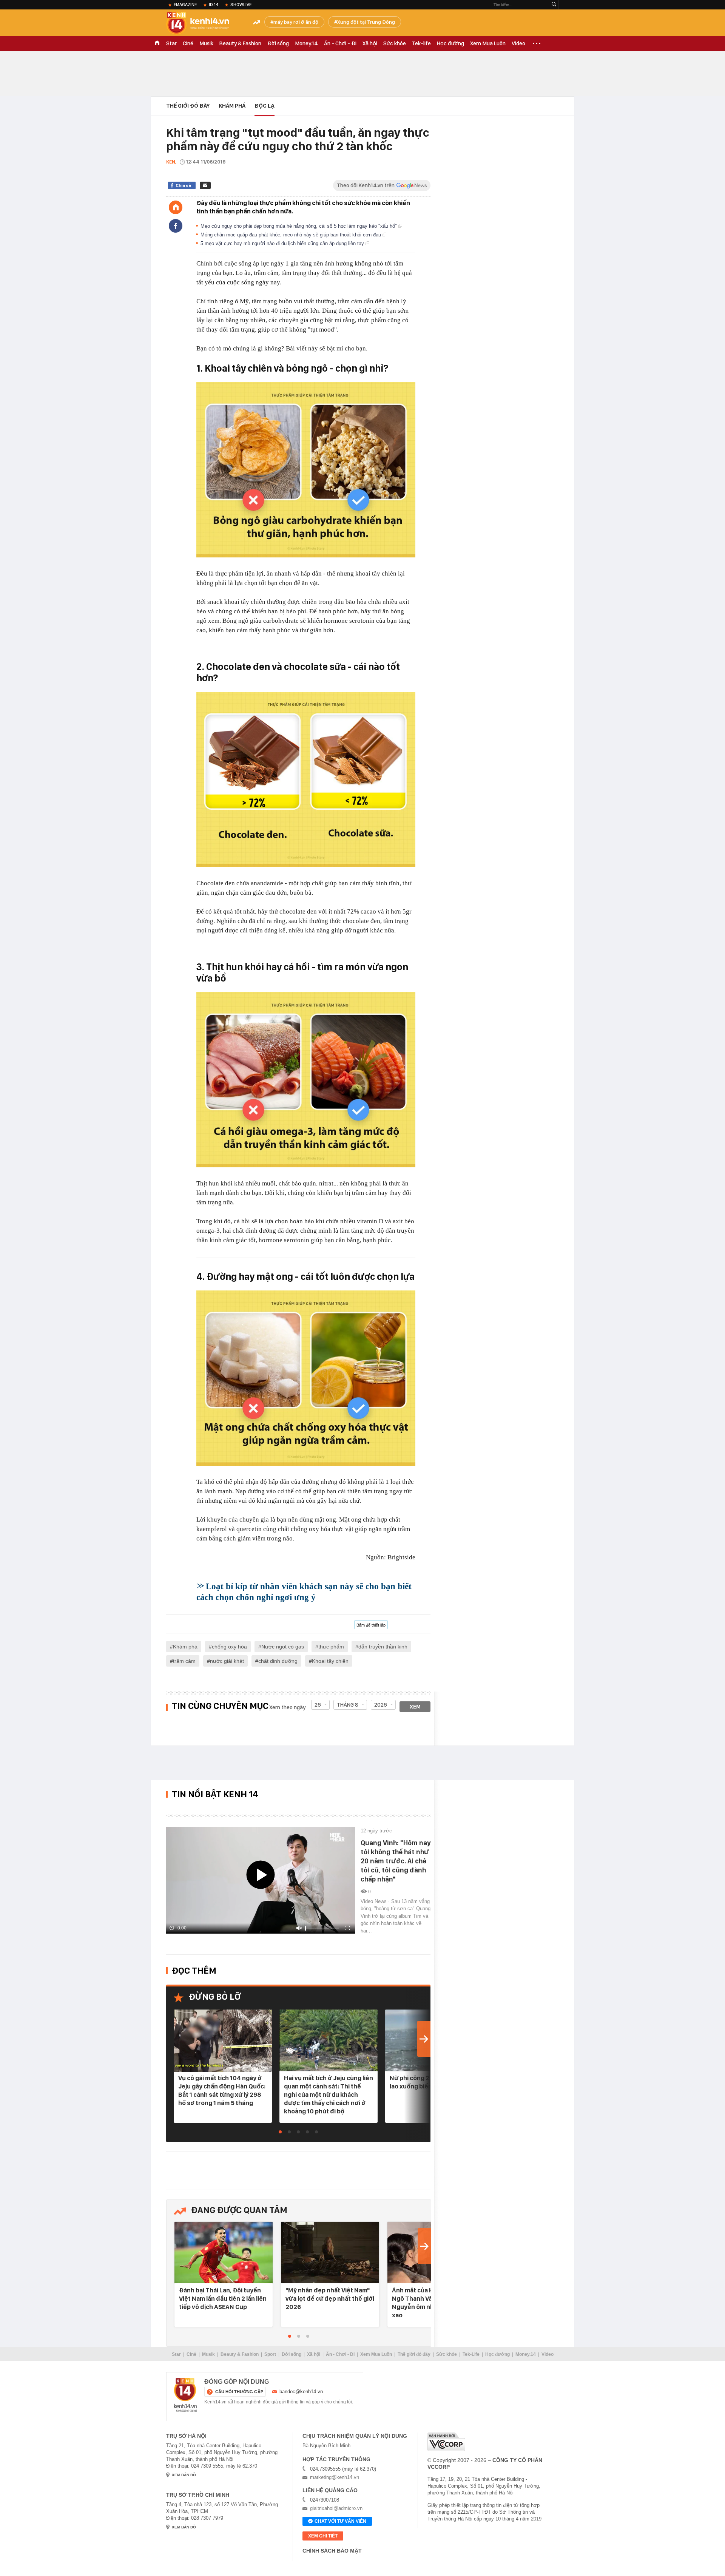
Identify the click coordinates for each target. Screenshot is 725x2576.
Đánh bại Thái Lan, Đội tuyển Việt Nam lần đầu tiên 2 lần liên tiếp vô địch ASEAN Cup (223, 2298)
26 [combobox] (318, 1705)
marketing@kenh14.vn (335, 2477)
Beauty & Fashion (240, 43)
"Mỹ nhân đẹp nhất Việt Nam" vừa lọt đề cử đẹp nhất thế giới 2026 (330, 2298)
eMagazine (185, 5)
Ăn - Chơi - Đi (340, 43)
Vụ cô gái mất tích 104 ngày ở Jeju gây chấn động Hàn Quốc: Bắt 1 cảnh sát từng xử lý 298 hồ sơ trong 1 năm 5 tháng (222, 2090)
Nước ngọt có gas (283, 1647)
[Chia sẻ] (176, 226)
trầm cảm (184, 1661)
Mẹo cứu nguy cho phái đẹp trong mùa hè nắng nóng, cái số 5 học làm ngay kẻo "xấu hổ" (299, 226)
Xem (415, 1707)
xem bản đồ (184, 2475)
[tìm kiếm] (554, 5)
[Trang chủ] (176, 207)
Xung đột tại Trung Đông (366, 22)
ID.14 (214, 5)
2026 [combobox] (381, 1705)
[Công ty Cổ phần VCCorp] (446, 2442)
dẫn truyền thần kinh (383, 1647)
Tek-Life (471, 2354)
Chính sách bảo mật (332, 2551)
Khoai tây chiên (330, 1661)
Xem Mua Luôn (488, 43)
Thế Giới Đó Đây (188, 106)
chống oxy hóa (229, 1647)
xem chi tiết (323, 2536)
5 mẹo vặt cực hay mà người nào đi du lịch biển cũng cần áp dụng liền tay (283, 243)
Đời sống (278, 43)
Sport (270, 2354)
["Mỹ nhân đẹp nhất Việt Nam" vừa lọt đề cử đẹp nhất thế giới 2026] (330, 2253)
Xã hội (370, 43)
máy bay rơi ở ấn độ (296, 22)
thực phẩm (331, 1647)
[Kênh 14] (185, 2395)
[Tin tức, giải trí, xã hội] (204, 23)
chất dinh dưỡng (278, 1661)
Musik (206, 43)
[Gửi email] (205, 185)
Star (171, 43)
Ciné (188, 43)
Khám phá (232, 106)
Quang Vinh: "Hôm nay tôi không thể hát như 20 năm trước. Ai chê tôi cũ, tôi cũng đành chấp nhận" (396, 1861)
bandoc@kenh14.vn (301, 2392)
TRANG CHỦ (157, 43)
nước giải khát (227, 1661)
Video (518, 43)
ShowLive (241, 5)
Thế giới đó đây (414, 2354)
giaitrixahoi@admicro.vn (336, 2508)
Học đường (450, 43)
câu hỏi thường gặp (239, 2392)
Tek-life (421, 43)
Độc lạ (265, 106)
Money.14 (306, 43)
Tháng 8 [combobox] (348, 1705)
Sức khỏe (395, 43)
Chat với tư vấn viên (340, 2521)
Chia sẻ (183, 185)
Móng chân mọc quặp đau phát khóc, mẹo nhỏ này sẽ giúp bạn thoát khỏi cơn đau (292, 235)
